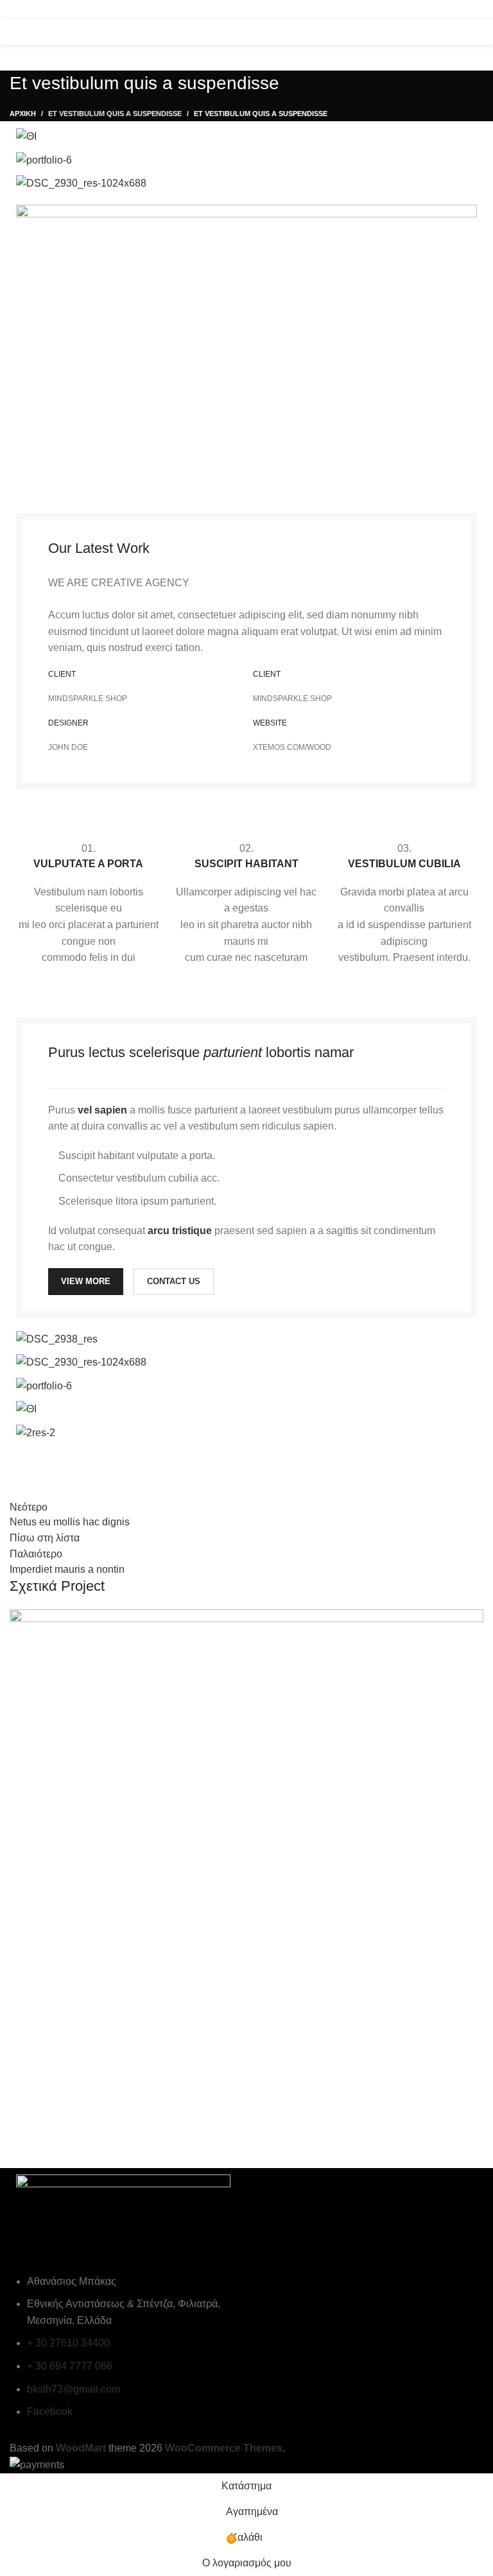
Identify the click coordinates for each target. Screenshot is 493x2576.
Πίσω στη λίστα (45, 1538)
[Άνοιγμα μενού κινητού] (15, 32)
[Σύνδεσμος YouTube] (458, 10)
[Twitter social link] (425, 10)
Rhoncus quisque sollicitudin (112, 2122)
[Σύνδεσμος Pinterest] (475, 10)
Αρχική (23, 114)
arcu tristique (180, 1231)
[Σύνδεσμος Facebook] (408, 10)
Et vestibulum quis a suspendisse (115, 114)
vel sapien (102, 1110)
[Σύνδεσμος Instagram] (442, 10)
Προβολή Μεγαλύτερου (474, 1619)
